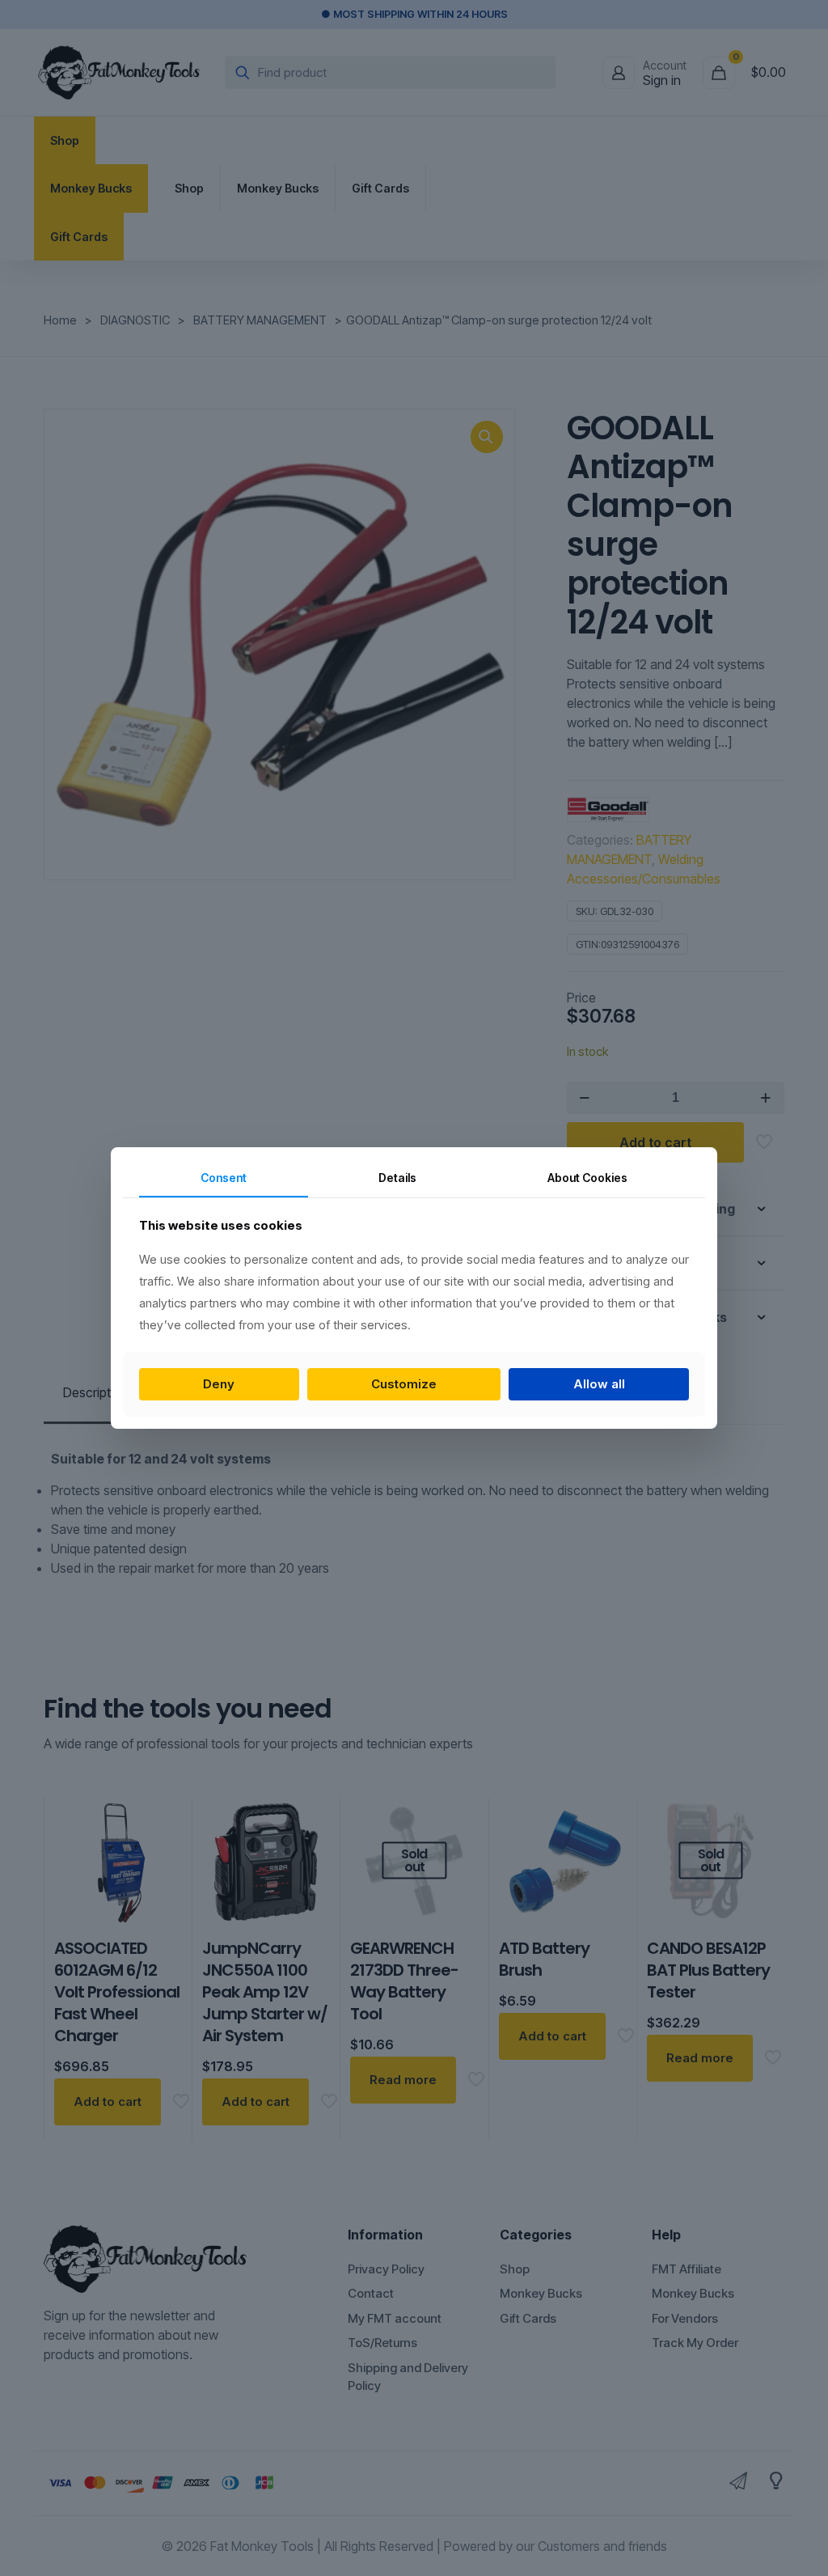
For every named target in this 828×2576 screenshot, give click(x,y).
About (587, 1178)
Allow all (599, 1384)
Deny (219, 1384)
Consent (224, 1178)
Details (397, 1178)
